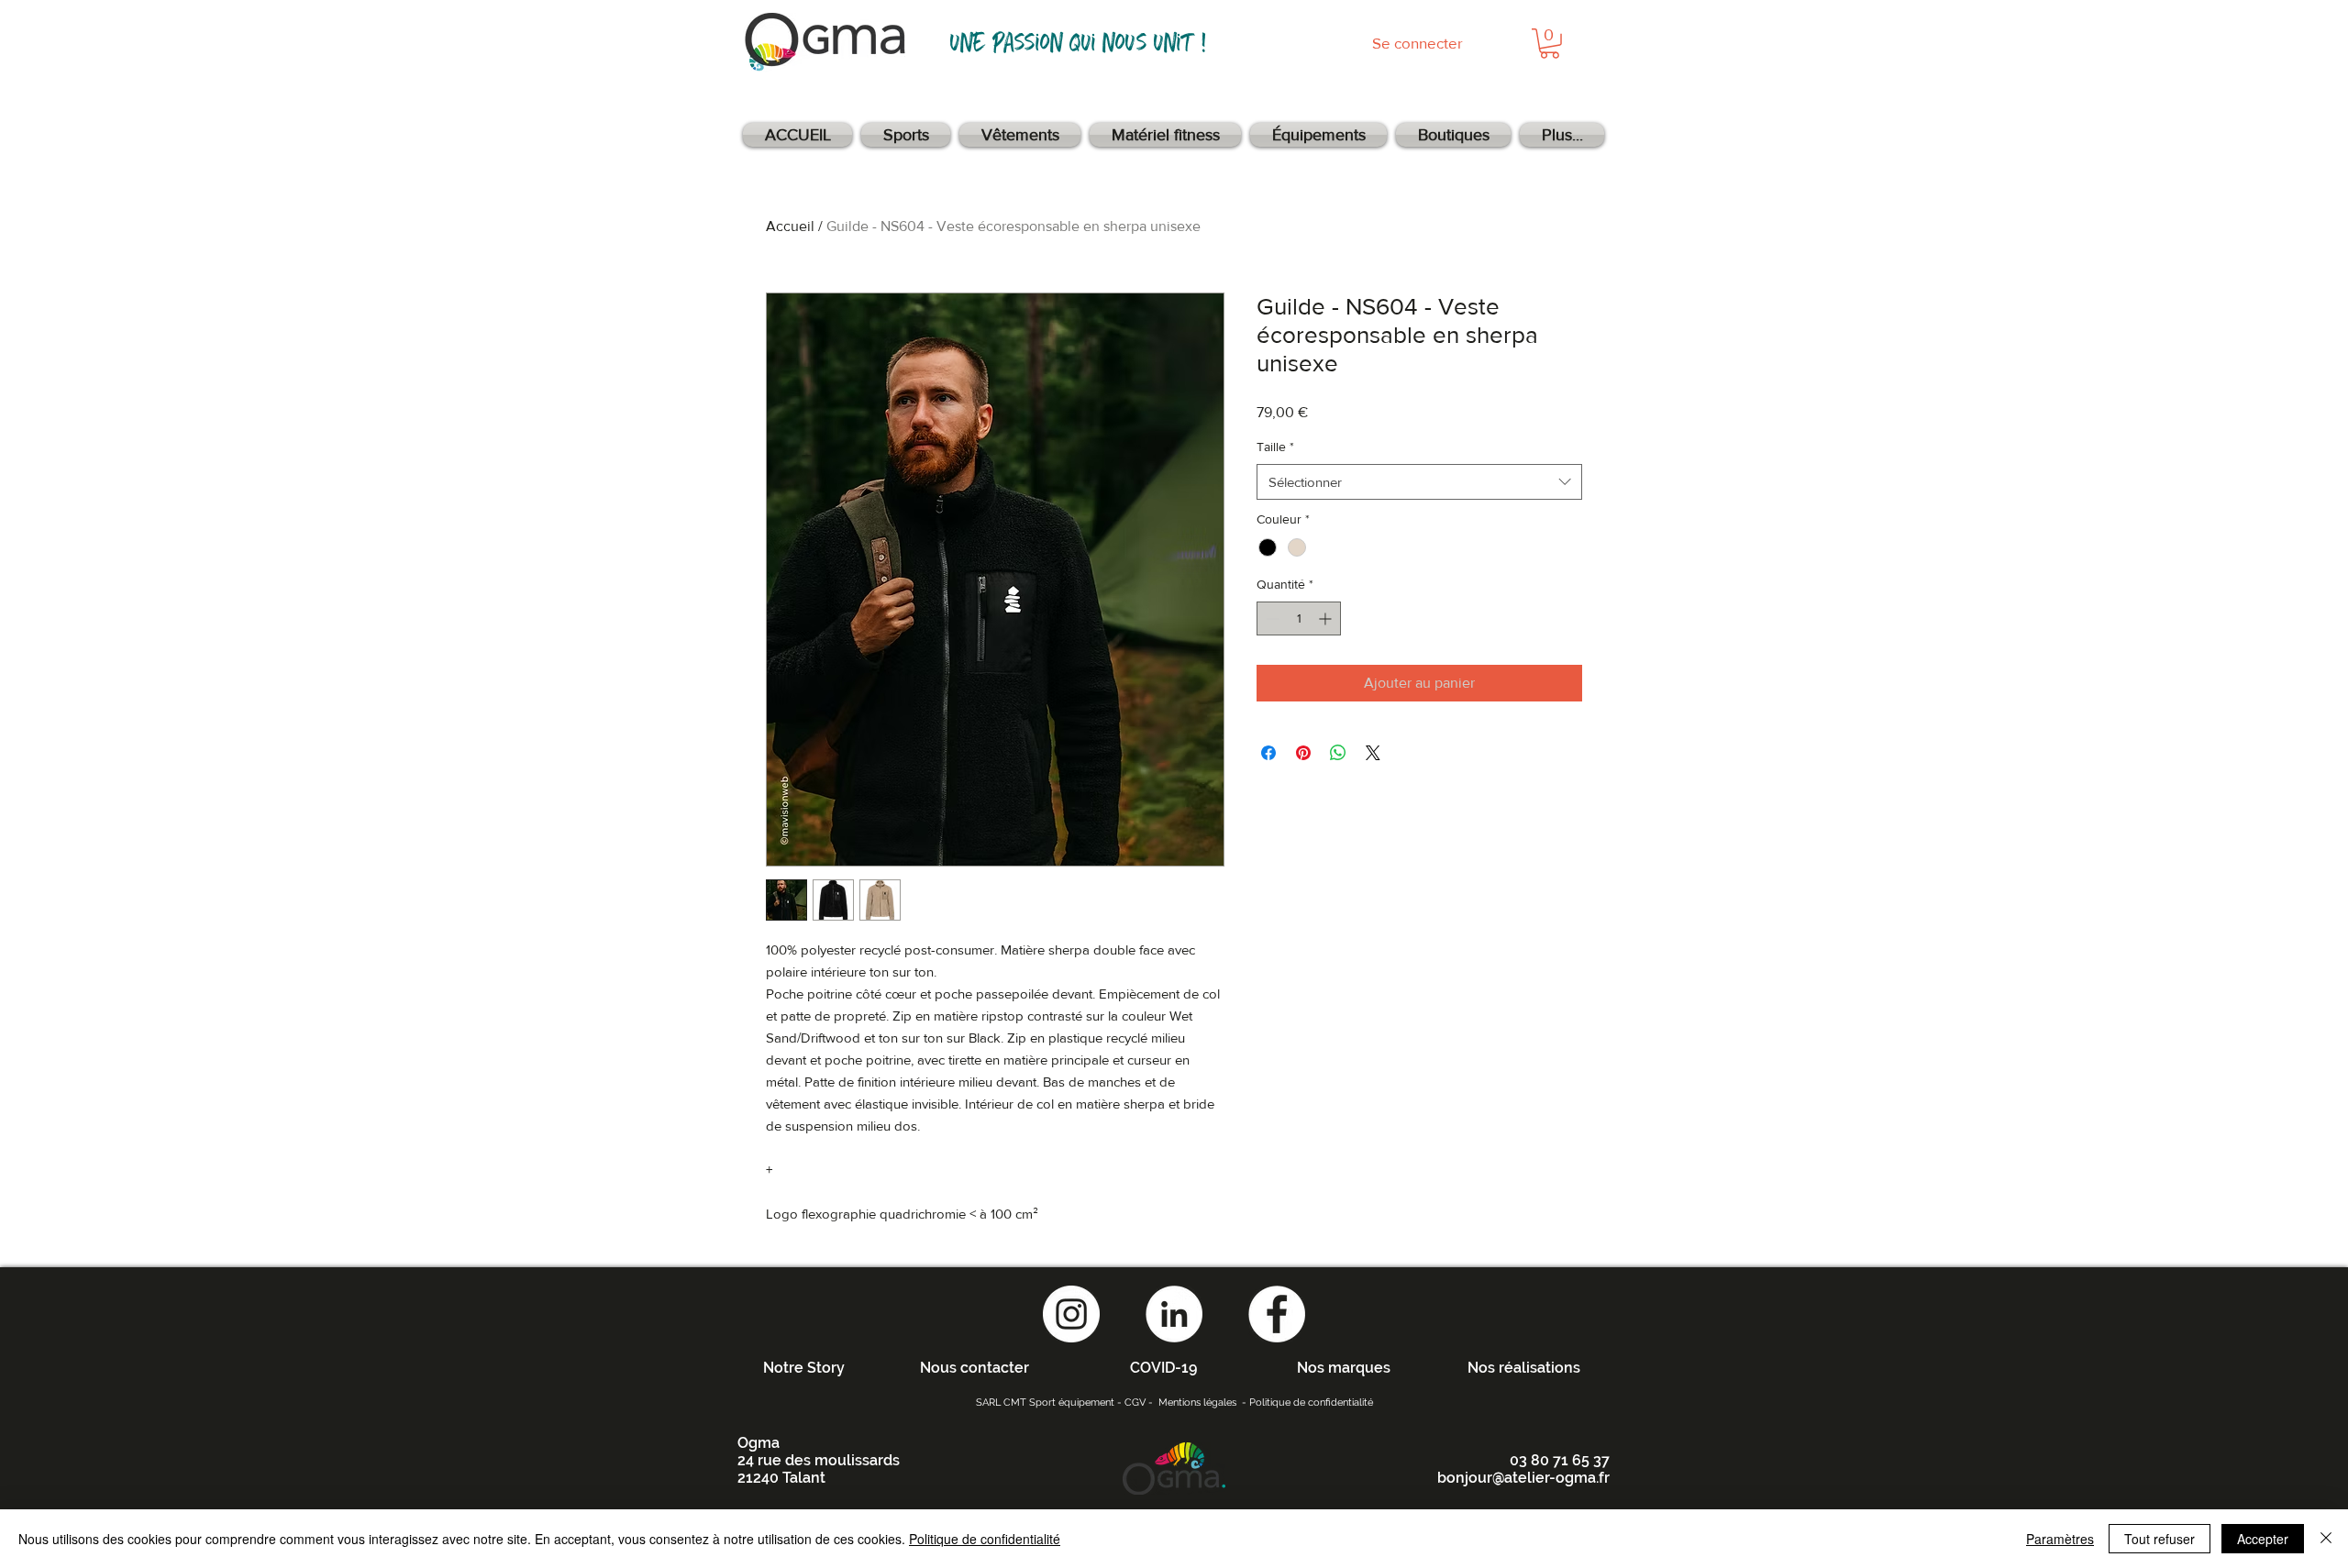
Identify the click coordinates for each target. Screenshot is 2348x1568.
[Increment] (1327, 618)
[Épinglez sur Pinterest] (1303, 753)
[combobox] (1419, 482)
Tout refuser (2160, 1539)
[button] (1550, 44)
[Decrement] (1271, 618)
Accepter (2263, 1539)
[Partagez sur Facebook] (1268, 753)
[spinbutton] (1299, 618)
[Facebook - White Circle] (1277, 1314)
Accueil (790, 226)
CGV (1135, 1402)
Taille (1275, 447)
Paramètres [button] (2060, 1539)
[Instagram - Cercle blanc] (1071, 1314)
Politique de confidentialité (1311, 1402)
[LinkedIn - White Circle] (1174, 1314)
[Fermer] (2326, 1539)
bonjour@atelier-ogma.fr (1523, 1478)
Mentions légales (1197, 1402)
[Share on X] (1373, 753)
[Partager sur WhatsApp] (1338, 753)
